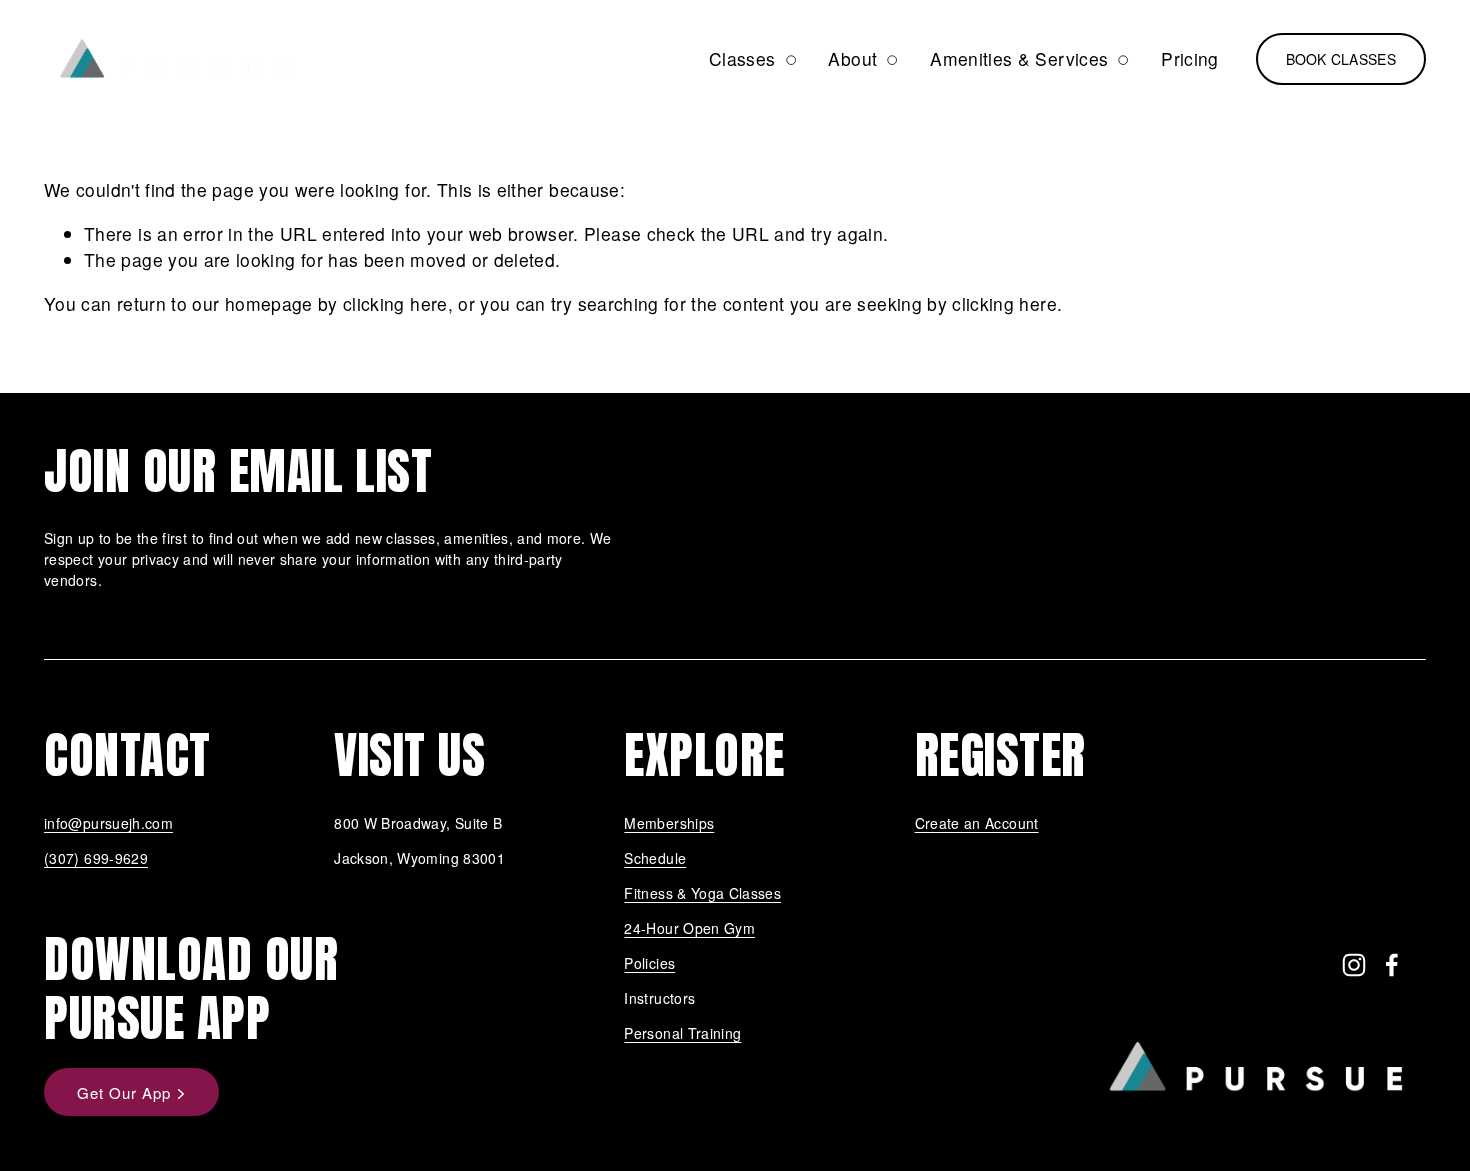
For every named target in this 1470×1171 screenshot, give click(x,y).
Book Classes (1341, 59)
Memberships (669, 823)
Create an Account (977, 823)
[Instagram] (1354, 965)
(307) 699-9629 (96, 858)
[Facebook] (1392, 965)
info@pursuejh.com (108, 823)
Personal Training (682, 1033)
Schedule (655, 858)
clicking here (395, 303)
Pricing (1189, 58)
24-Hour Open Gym (689, 928)
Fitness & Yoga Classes (702, 893)
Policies (649, 963)
